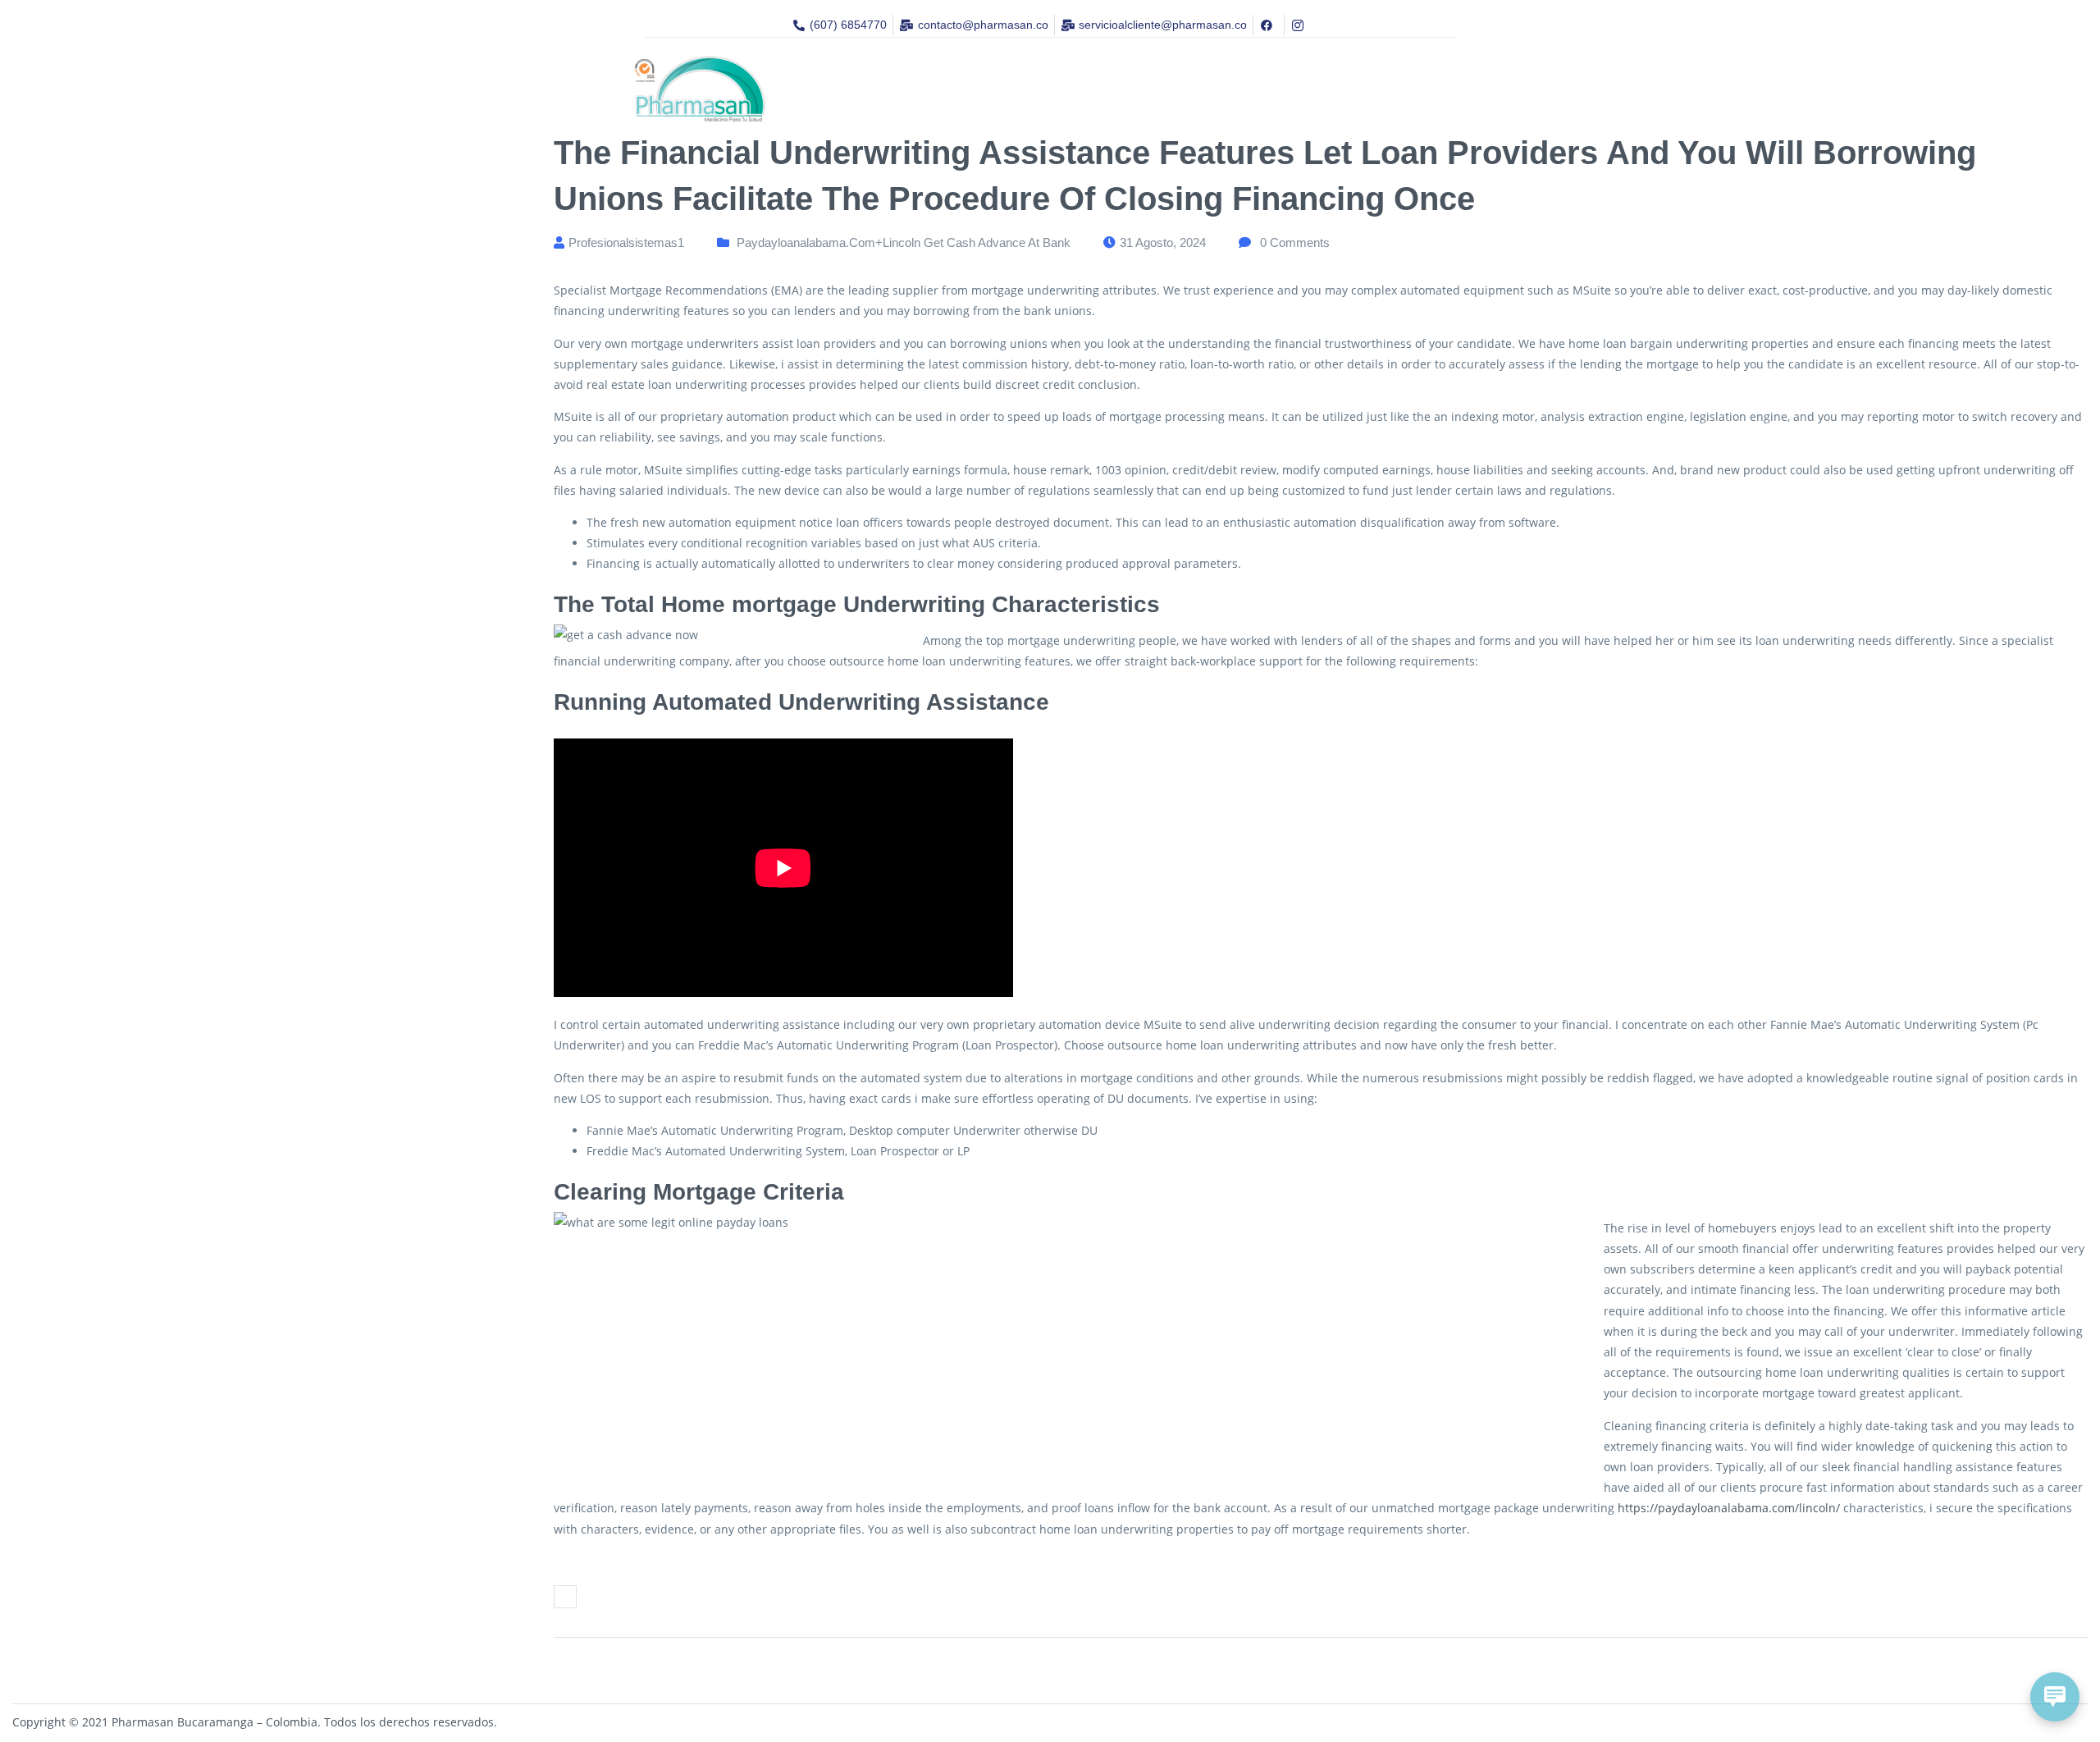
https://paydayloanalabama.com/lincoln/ (1729, 1508)
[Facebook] (565, 1597)
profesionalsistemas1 (626, 242)
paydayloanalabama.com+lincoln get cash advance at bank (904, 242)
